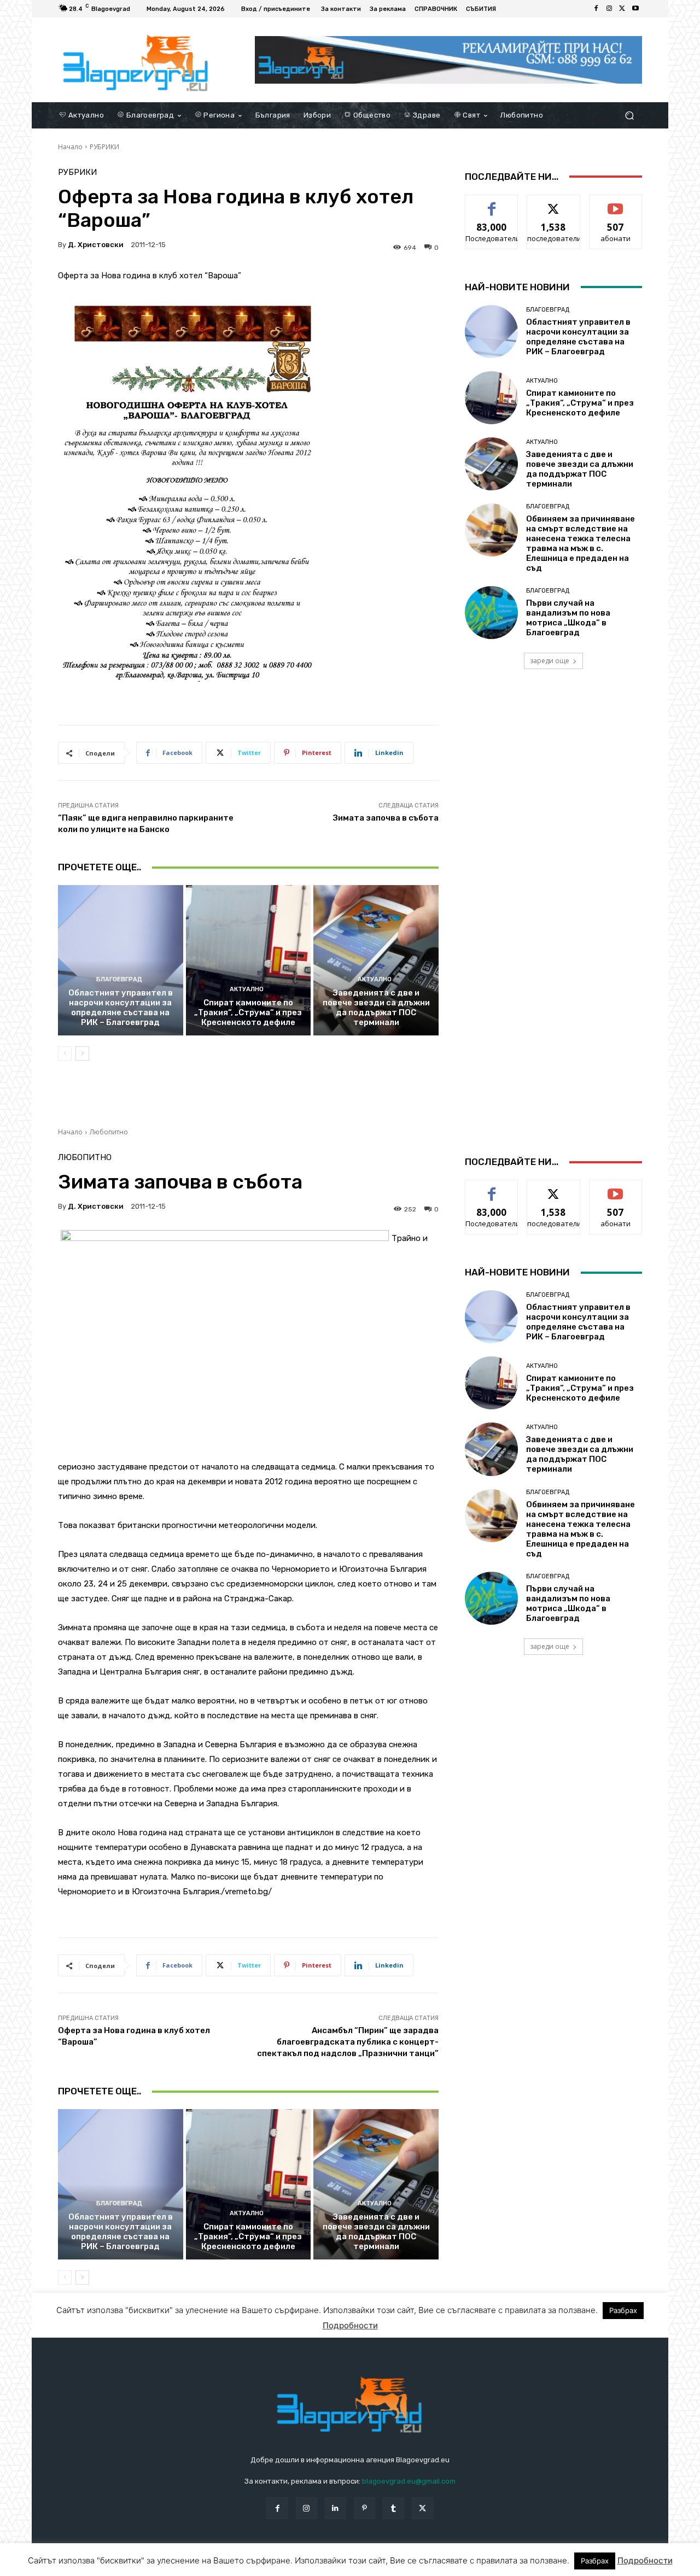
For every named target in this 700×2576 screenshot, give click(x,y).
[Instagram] (609, 9)
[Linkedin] (336, 2508)
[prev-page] (65, 1053)
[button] (629, 115)
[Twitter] (622, 9)
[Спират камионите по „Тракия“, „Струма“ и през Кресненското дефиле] (249, 960)
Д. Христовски (96, 245)
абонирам (616, 203)
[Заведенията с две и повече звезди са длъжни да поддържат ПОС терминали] (376, 960)
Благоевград (119, 979)
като (492, 203)
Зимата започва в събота (386, 818)
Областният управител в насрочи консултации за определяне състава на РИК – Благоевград (121, 1008)
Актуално (247, 989)
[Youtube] (635, 9)
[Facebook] (596, 9)
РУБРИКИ (104, 147)
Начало (70, 147)
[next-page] (82, 1053)
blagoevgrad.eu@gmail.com (409, 2481)
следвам (553, 203)
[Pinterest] (364, 2508)
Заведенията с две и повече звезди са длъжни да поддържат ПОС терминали (376, 1008)
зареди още (550, 661)
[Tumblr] (393, 2508)
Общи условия (188, 2565)
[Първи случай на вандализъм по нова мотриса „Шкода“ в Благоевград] (491, 613)
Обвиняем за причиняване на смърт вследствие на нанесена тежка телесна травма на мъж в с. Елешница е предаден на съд (581, 543)
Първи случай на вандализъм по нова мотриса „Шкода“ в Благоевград (568, 618)
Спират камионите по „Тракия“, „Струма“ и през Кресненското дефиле (248, 1012)
